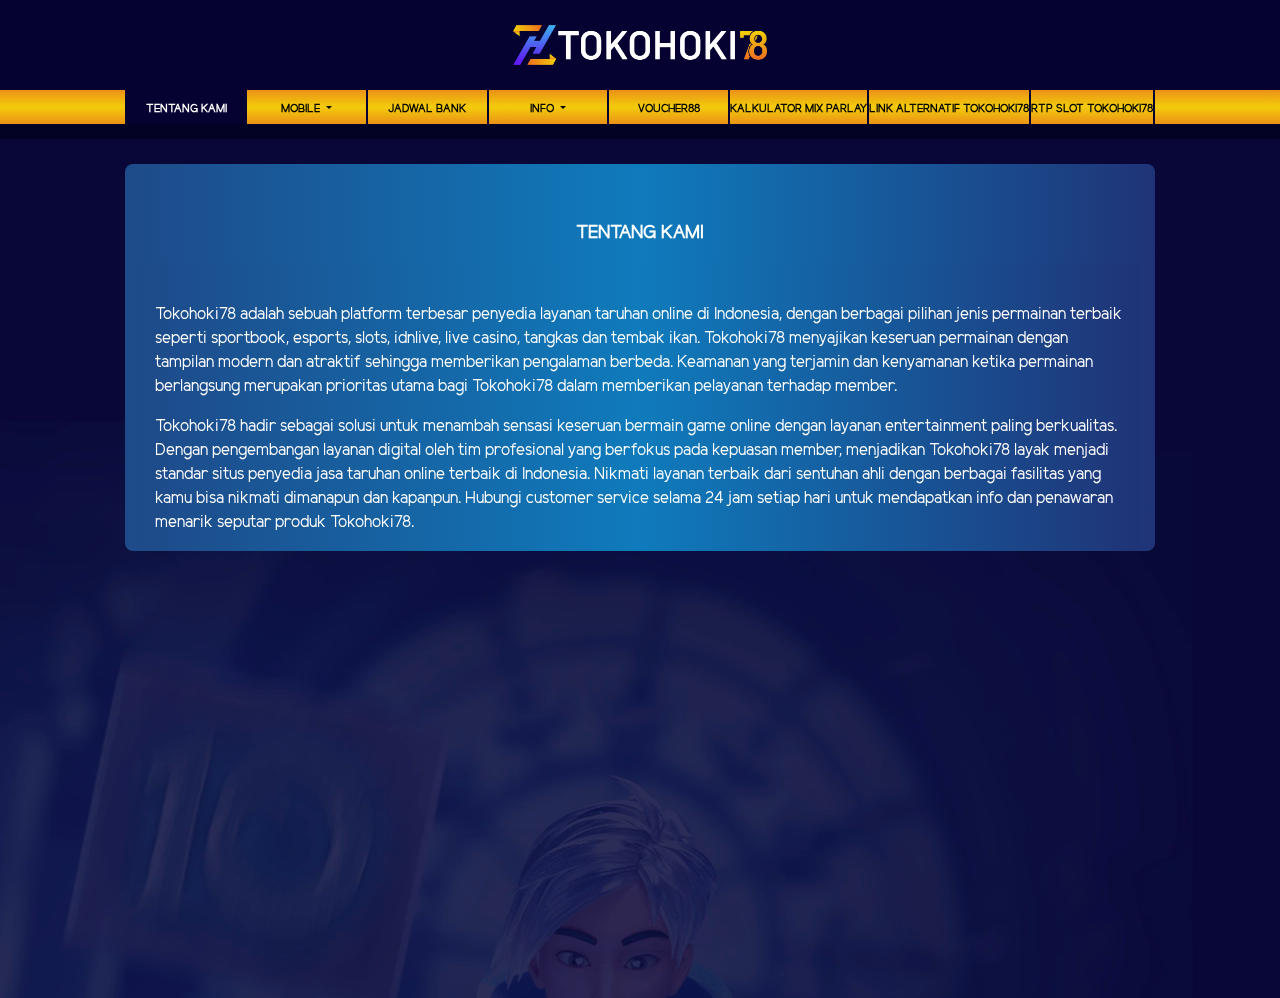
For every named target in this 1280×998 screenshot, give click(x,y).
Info (543, 109)
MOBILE (302, 109)
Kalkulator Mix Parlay (798, 109)
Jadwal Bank (427, 109)
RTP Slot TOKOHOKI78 (1092, 109)
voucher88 (669, 109)
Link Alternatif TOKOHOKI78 (949, 109)
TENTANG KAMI (186, 109)
